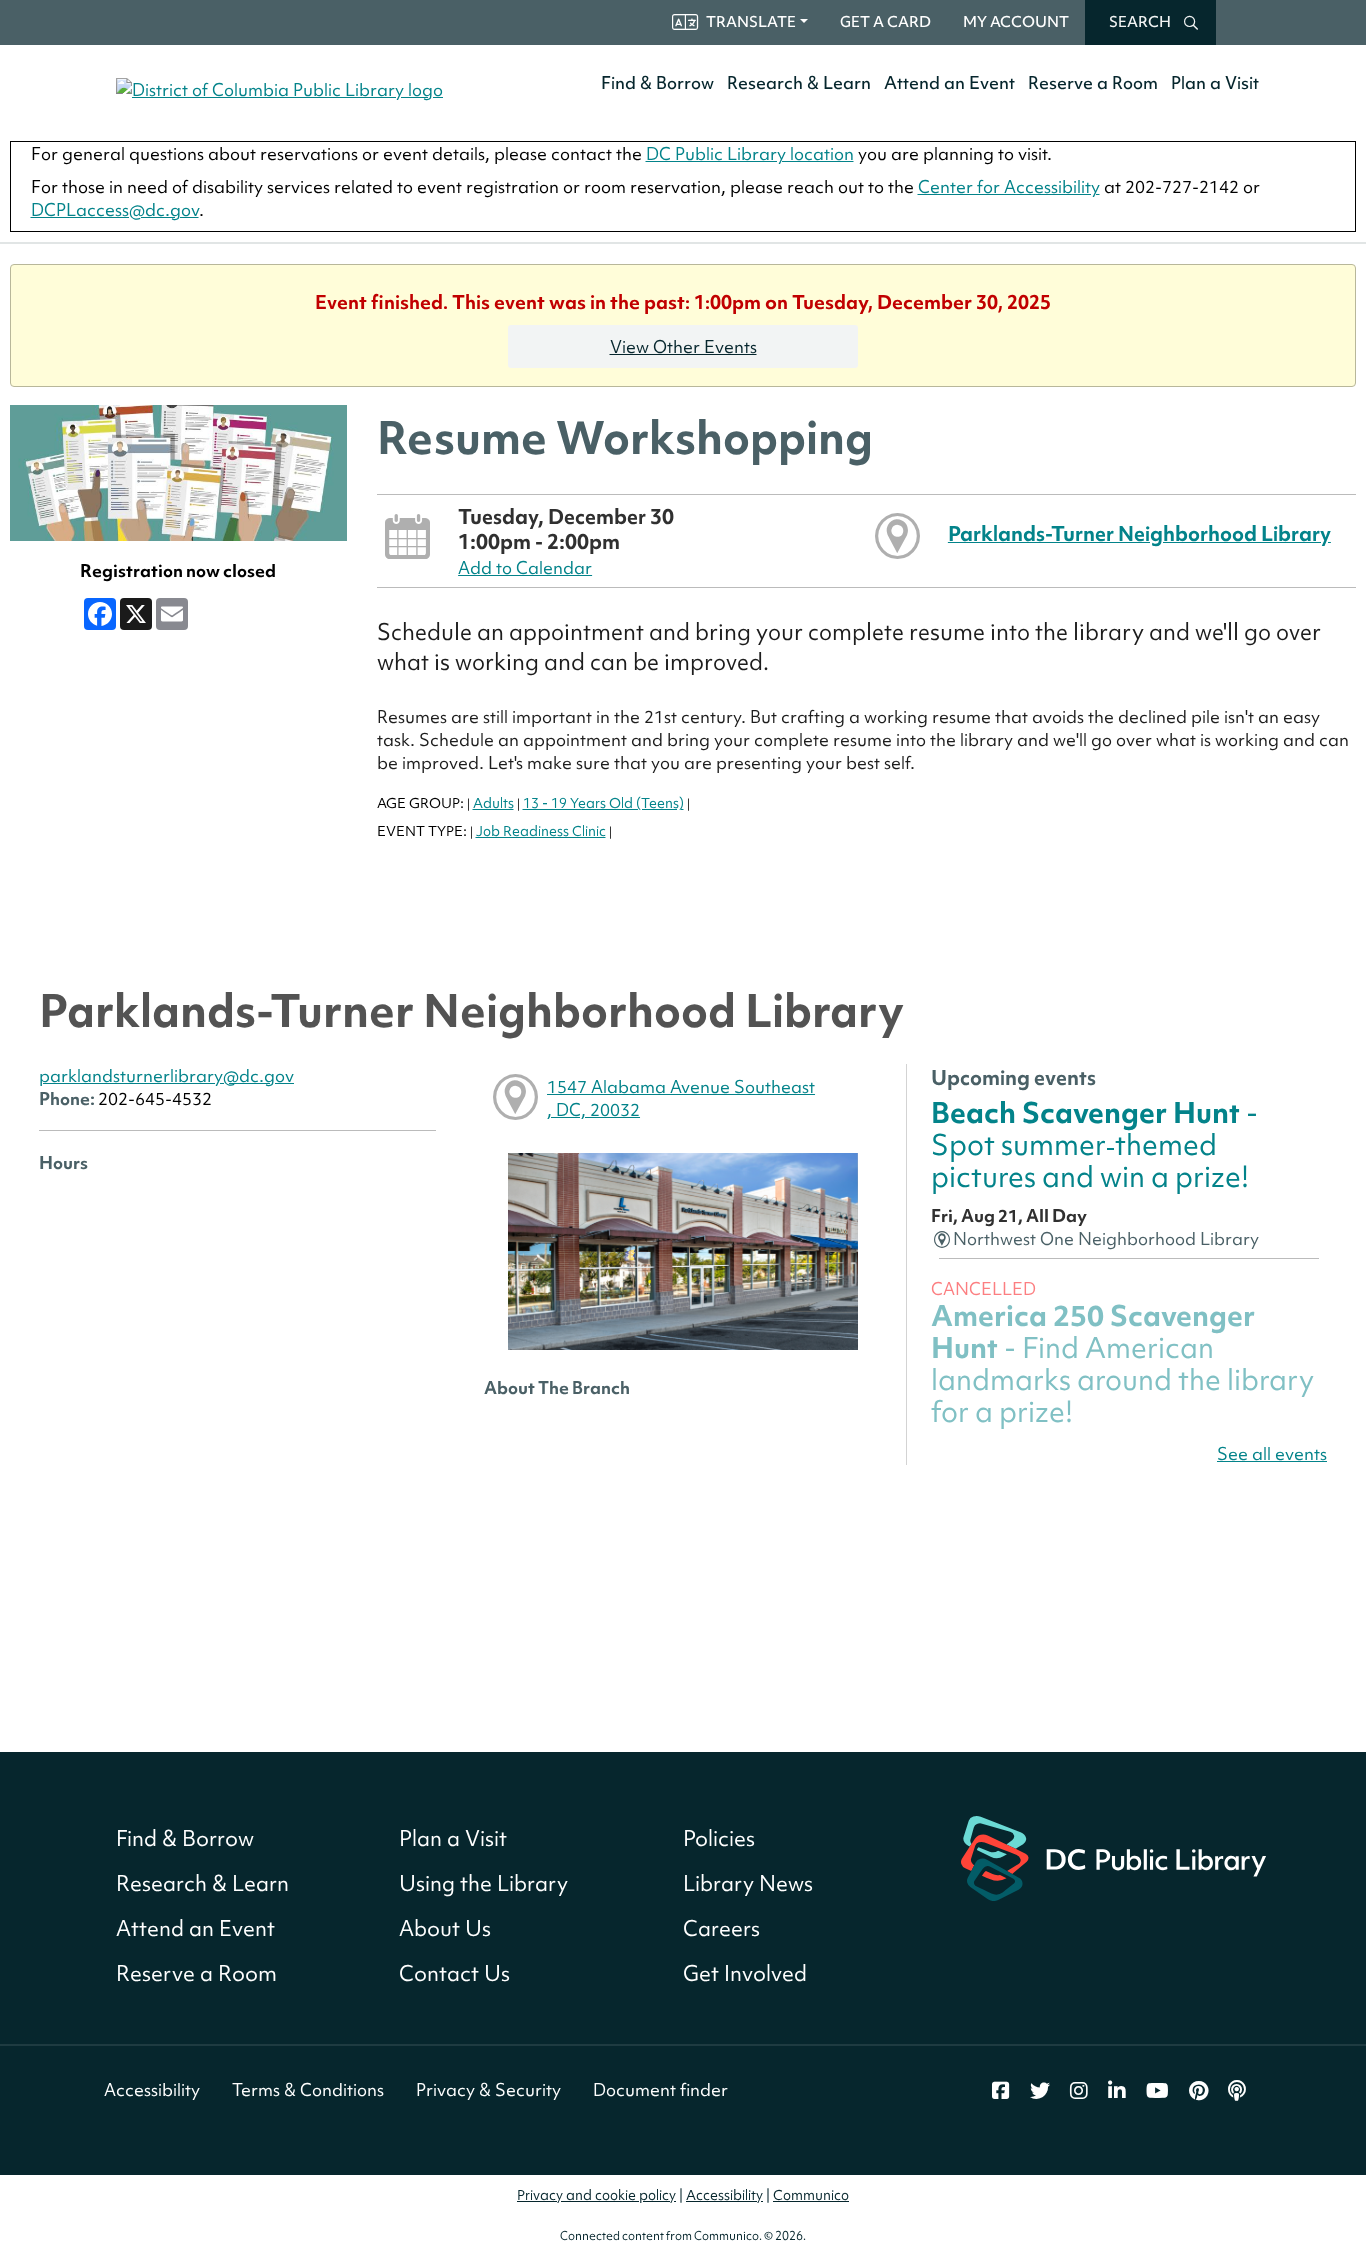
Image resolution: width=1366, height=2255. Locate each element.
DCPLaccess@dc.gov (115, 209)
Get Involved (745, 1973)
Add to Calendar (525, 567)
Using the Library (483, 1883)
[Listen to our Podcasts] (1237, 2091)
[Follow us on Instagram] (1079, 2091)
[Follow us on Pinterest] (1198, 2091)
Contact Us (454, 1973)
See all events (1272, 1453)
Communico (811, 2195)
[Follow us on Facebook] (1001, 2091)
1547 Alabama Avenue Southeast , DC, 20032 (681, 1098)
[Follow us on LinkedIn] (1117, 2091)
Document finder (660, 2089)
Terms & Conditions (308, 2089)
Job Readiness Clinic (541, 831)
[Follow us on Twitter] (1040, 2091)
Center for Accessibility (1009, 186)
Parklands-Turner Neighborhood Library (1139, 533)
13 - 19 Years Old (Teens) (603, 803)
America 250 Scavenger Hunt (1122, 1364)
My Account (1016, 22)
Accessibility (152, 2089)
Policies (719, 1838)
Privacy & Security (488, 2089)
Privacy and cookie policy (596, 2195)
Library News (748, 1883)
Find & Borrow (657, 82)
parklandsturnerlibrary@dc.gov (166, 1075)
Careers (721, 1928)
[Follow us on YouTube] (1157, 2091)
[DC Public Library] (1113, 1855)
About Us (445, 1928)
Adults (493, 803)
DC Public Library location (750, 153)
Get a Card (885, 22)
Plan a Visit (1215, 82)
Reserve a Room (1093, 82)
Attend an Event (949, 82)
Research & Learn (799, 82)
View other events (683, 346)
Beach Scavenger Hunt (1094, 1145)
